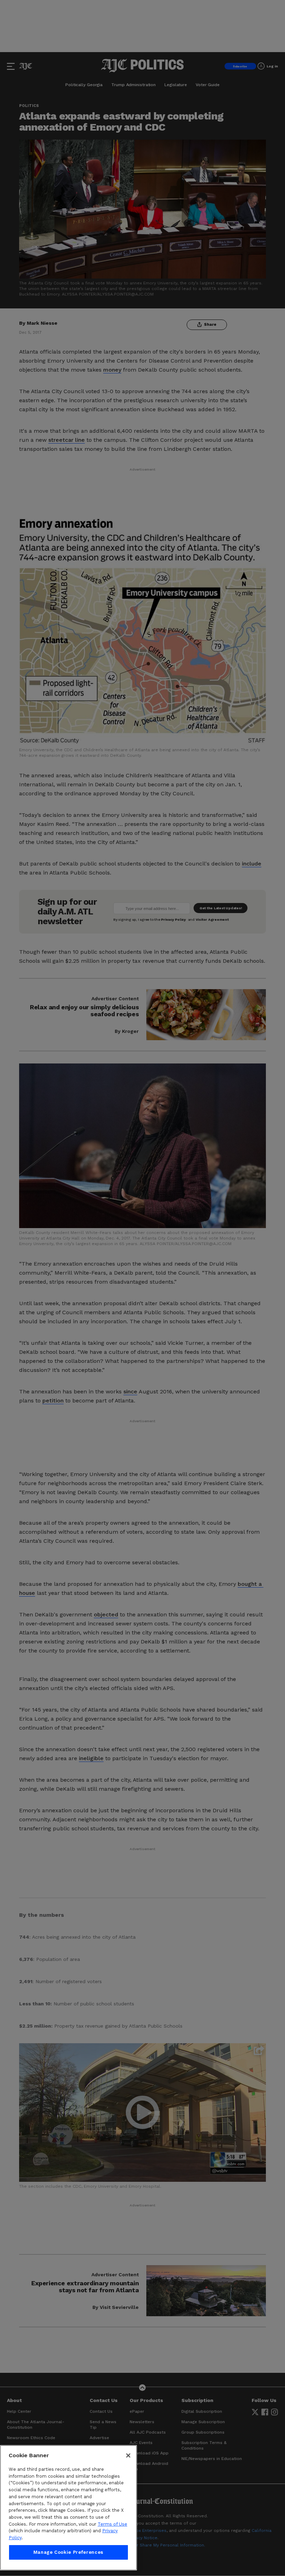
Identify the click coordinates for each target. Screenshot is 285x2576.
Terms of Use (112, 2524)
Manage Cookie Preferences (68, 2552)
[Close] (128, 2455)
